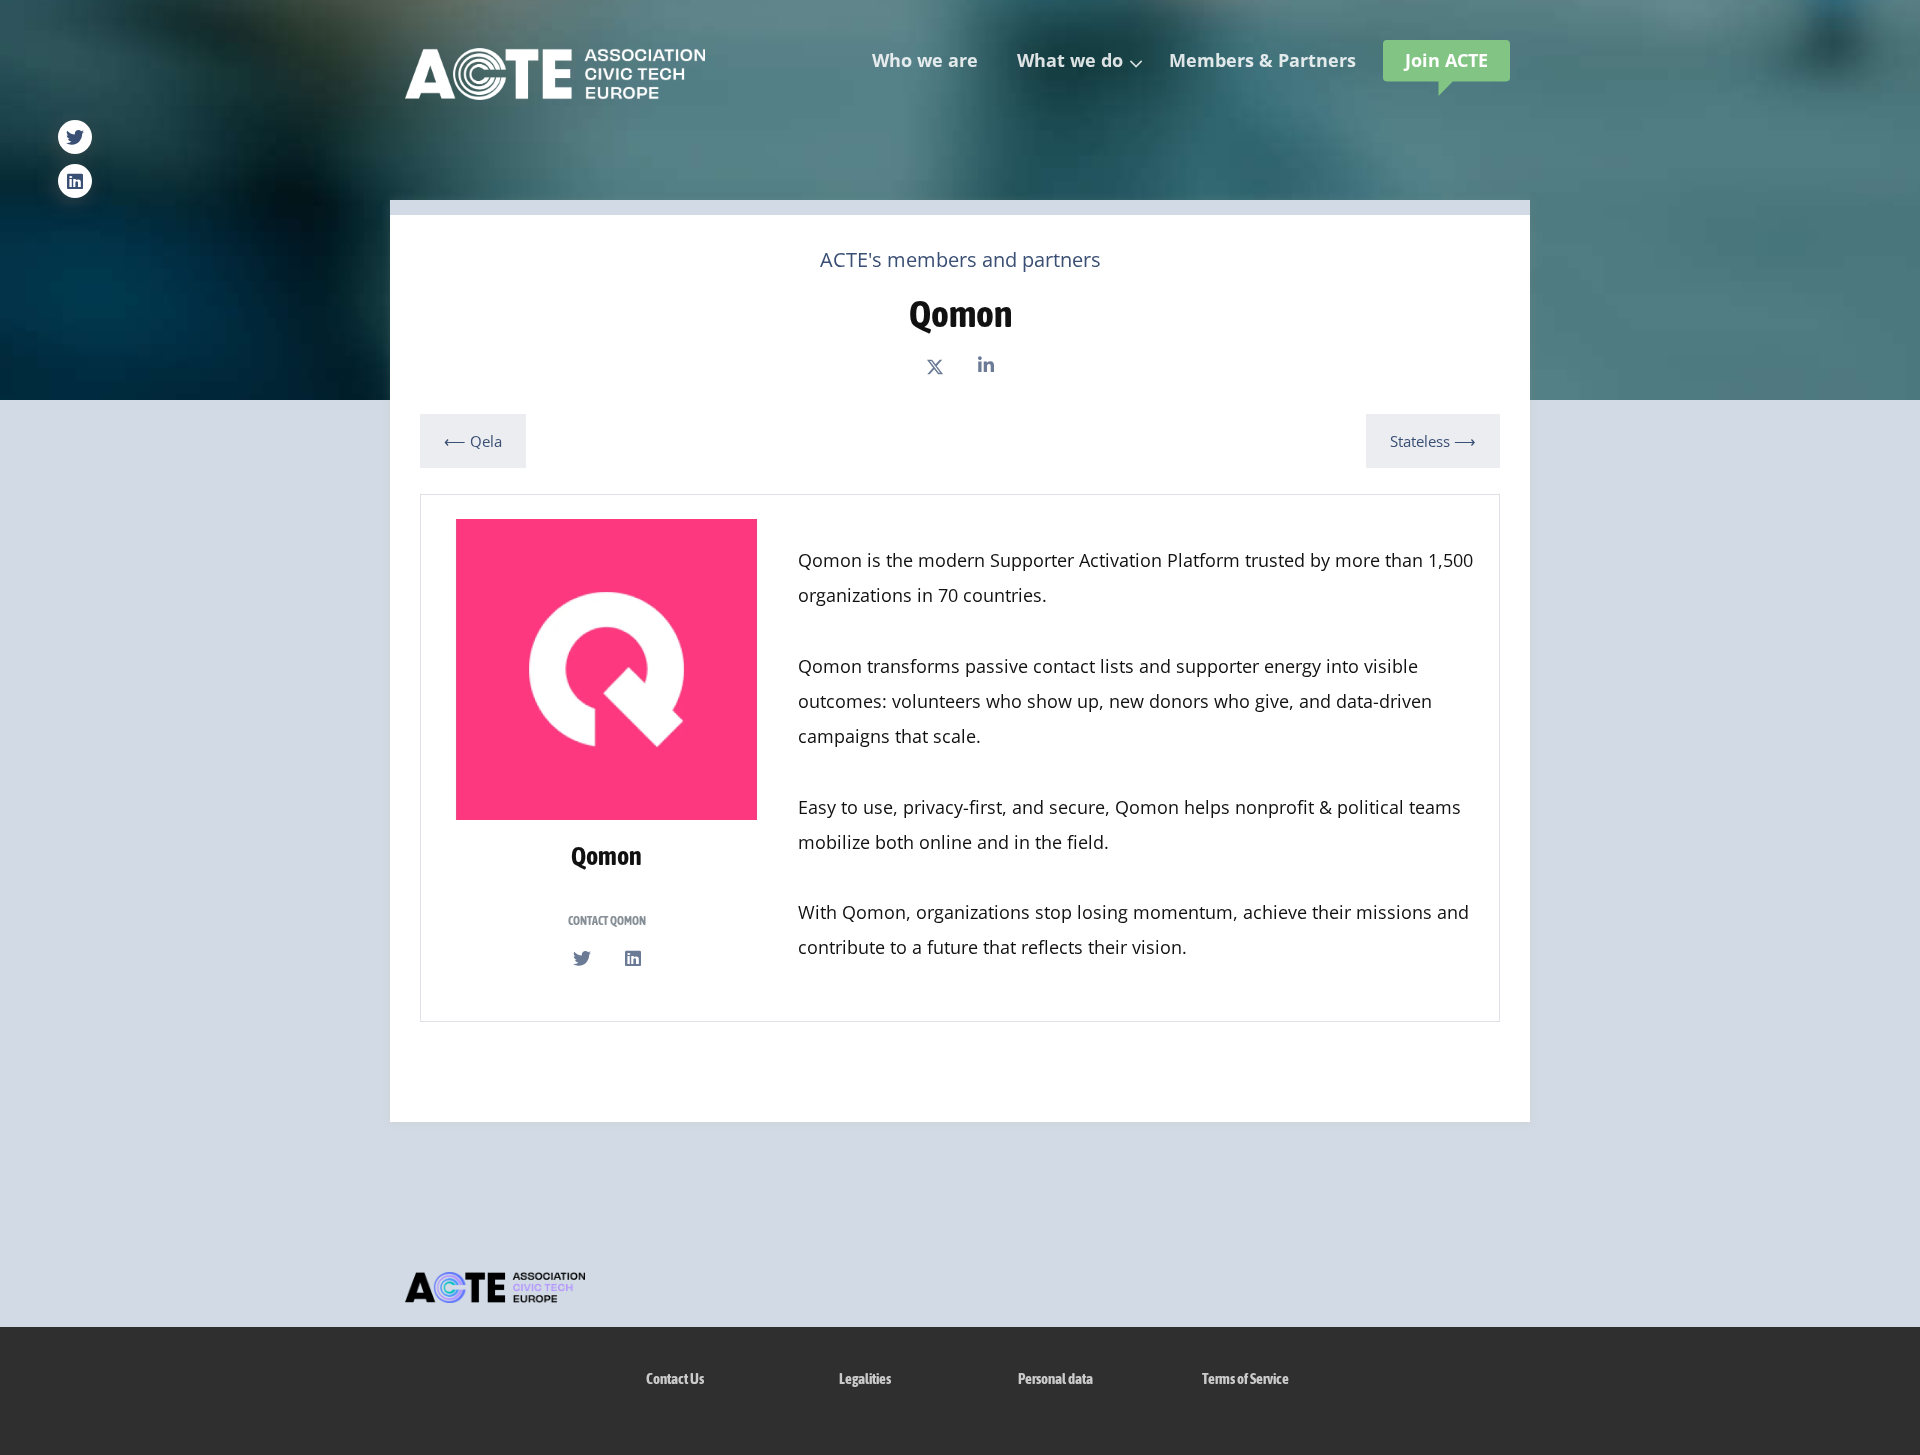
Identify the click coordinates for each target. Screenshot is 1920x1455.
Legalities (865, 1378)
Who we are (925, 60)
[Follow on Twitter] (582, 958)
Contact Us (675, 1378)
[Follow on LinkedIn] (633, 958)
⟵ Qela (473, 441)
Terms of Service (1245, 1378)
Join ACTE (1446, 60)
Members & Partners (1262, 60)
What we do (1070, 60)
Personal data (1055, 1378)
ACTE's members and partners (960, 259)
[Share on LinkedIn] (986, 365)
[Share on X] (935, 365)
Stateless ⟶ (1433, 441)
